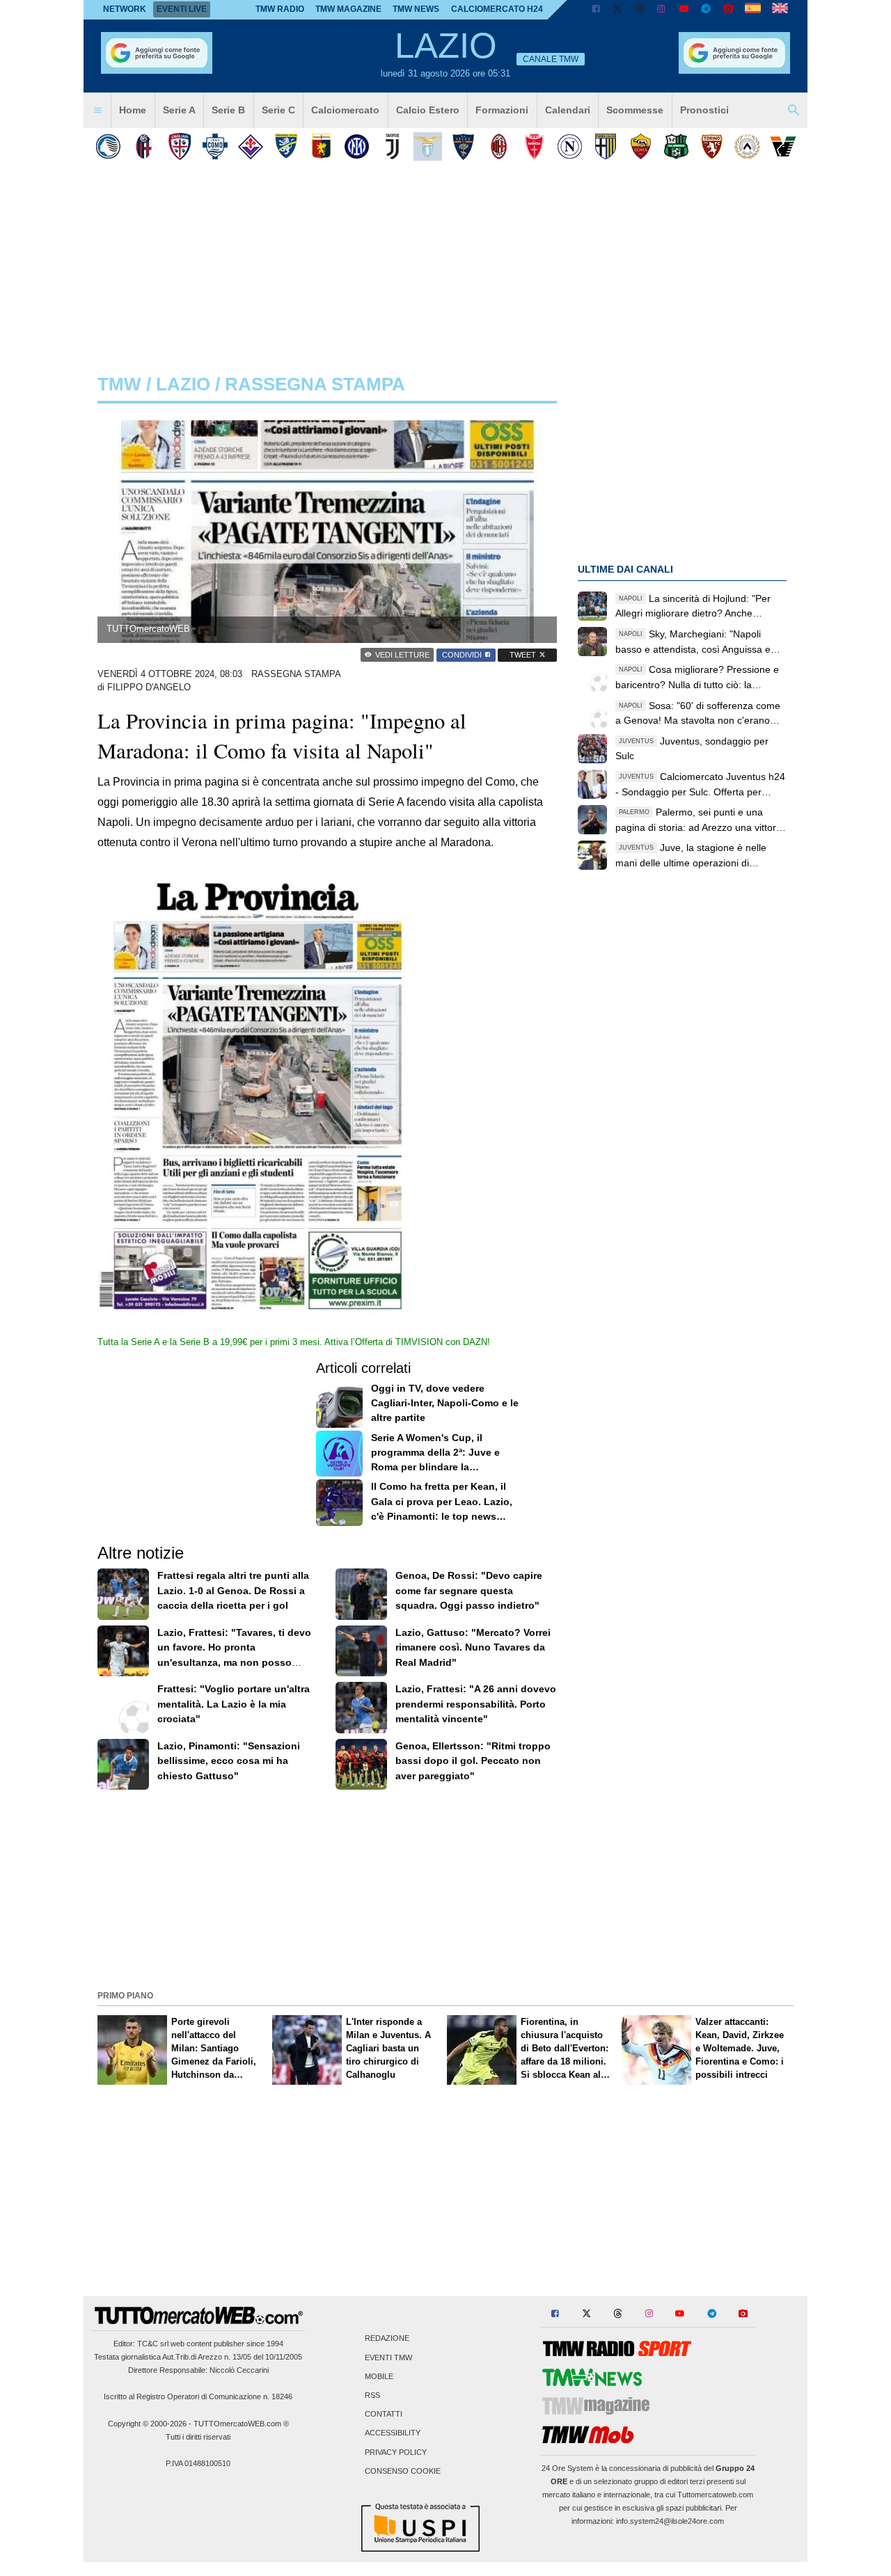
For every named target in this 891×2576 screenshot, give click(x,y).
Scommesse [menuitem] (635, 110)
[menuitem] (97, 111)
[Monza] (534, 146)
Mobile (379, 2376)
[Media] (728, 10)
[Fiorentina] (250, 146)
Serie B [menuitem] (228, 110)
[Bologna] (144, 146)
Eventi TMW (388, 2358)
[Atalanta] (108, 146)
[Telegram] (706, 10)
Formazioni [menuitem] (502, 110)
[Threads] (640, 10)
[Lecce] (463, 146)
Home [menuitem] (133, 110)
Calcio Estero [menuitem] (428, 110)
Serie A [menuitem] (179, 110)
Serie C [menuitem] (278, 110)
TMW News (416, 9)
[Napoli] (570, 146)
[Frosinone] (286, 146)
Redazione (387, 2339)
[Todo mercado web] (753, 10)
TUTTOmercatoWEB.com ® (241, 2424)
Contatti (384, 2415)
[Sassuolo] (676, 146)
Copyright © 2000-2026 (147, 2424)
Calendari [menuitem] (568, 110)
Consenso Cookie (403, 2471)
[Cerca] (794, 111)
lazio (183, 384)
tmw (119, 384)
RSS (372, 2395)
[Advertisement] (445, 1889)
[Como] (215, 146)
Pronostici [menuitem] (704, 110)
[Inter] (357, 146)
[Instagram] (662, 10)
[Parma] (605, 146)
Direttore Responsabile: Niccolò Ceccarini (198, 2370)
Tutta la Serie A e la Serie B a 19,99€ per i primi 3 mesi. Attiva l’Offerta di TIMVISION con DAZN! (294, 1342)
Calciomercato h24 (497, 9)
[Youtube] (684, 10)
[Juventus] (392, 146)
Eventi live (182, 9)
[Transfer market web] (780, 10)
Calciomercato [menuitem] (345, 110)
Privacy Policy (396, 2452)
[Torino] (712, 146)
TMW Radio (280, 9)
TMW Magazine (348, 9)
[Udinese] (747, 146)
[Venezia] (783, 146)
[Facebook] (596, 10)
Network (125, 9)
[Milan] (499, 146)
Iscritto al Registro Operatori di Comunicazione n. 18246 (198, 2396)
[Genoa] (321, 146)
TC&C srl (153, 2344)
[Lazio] (428, 146)
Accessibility (393, 2433)
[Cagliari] (179, 146)
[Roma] (641, 146)
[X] (618, 10)
